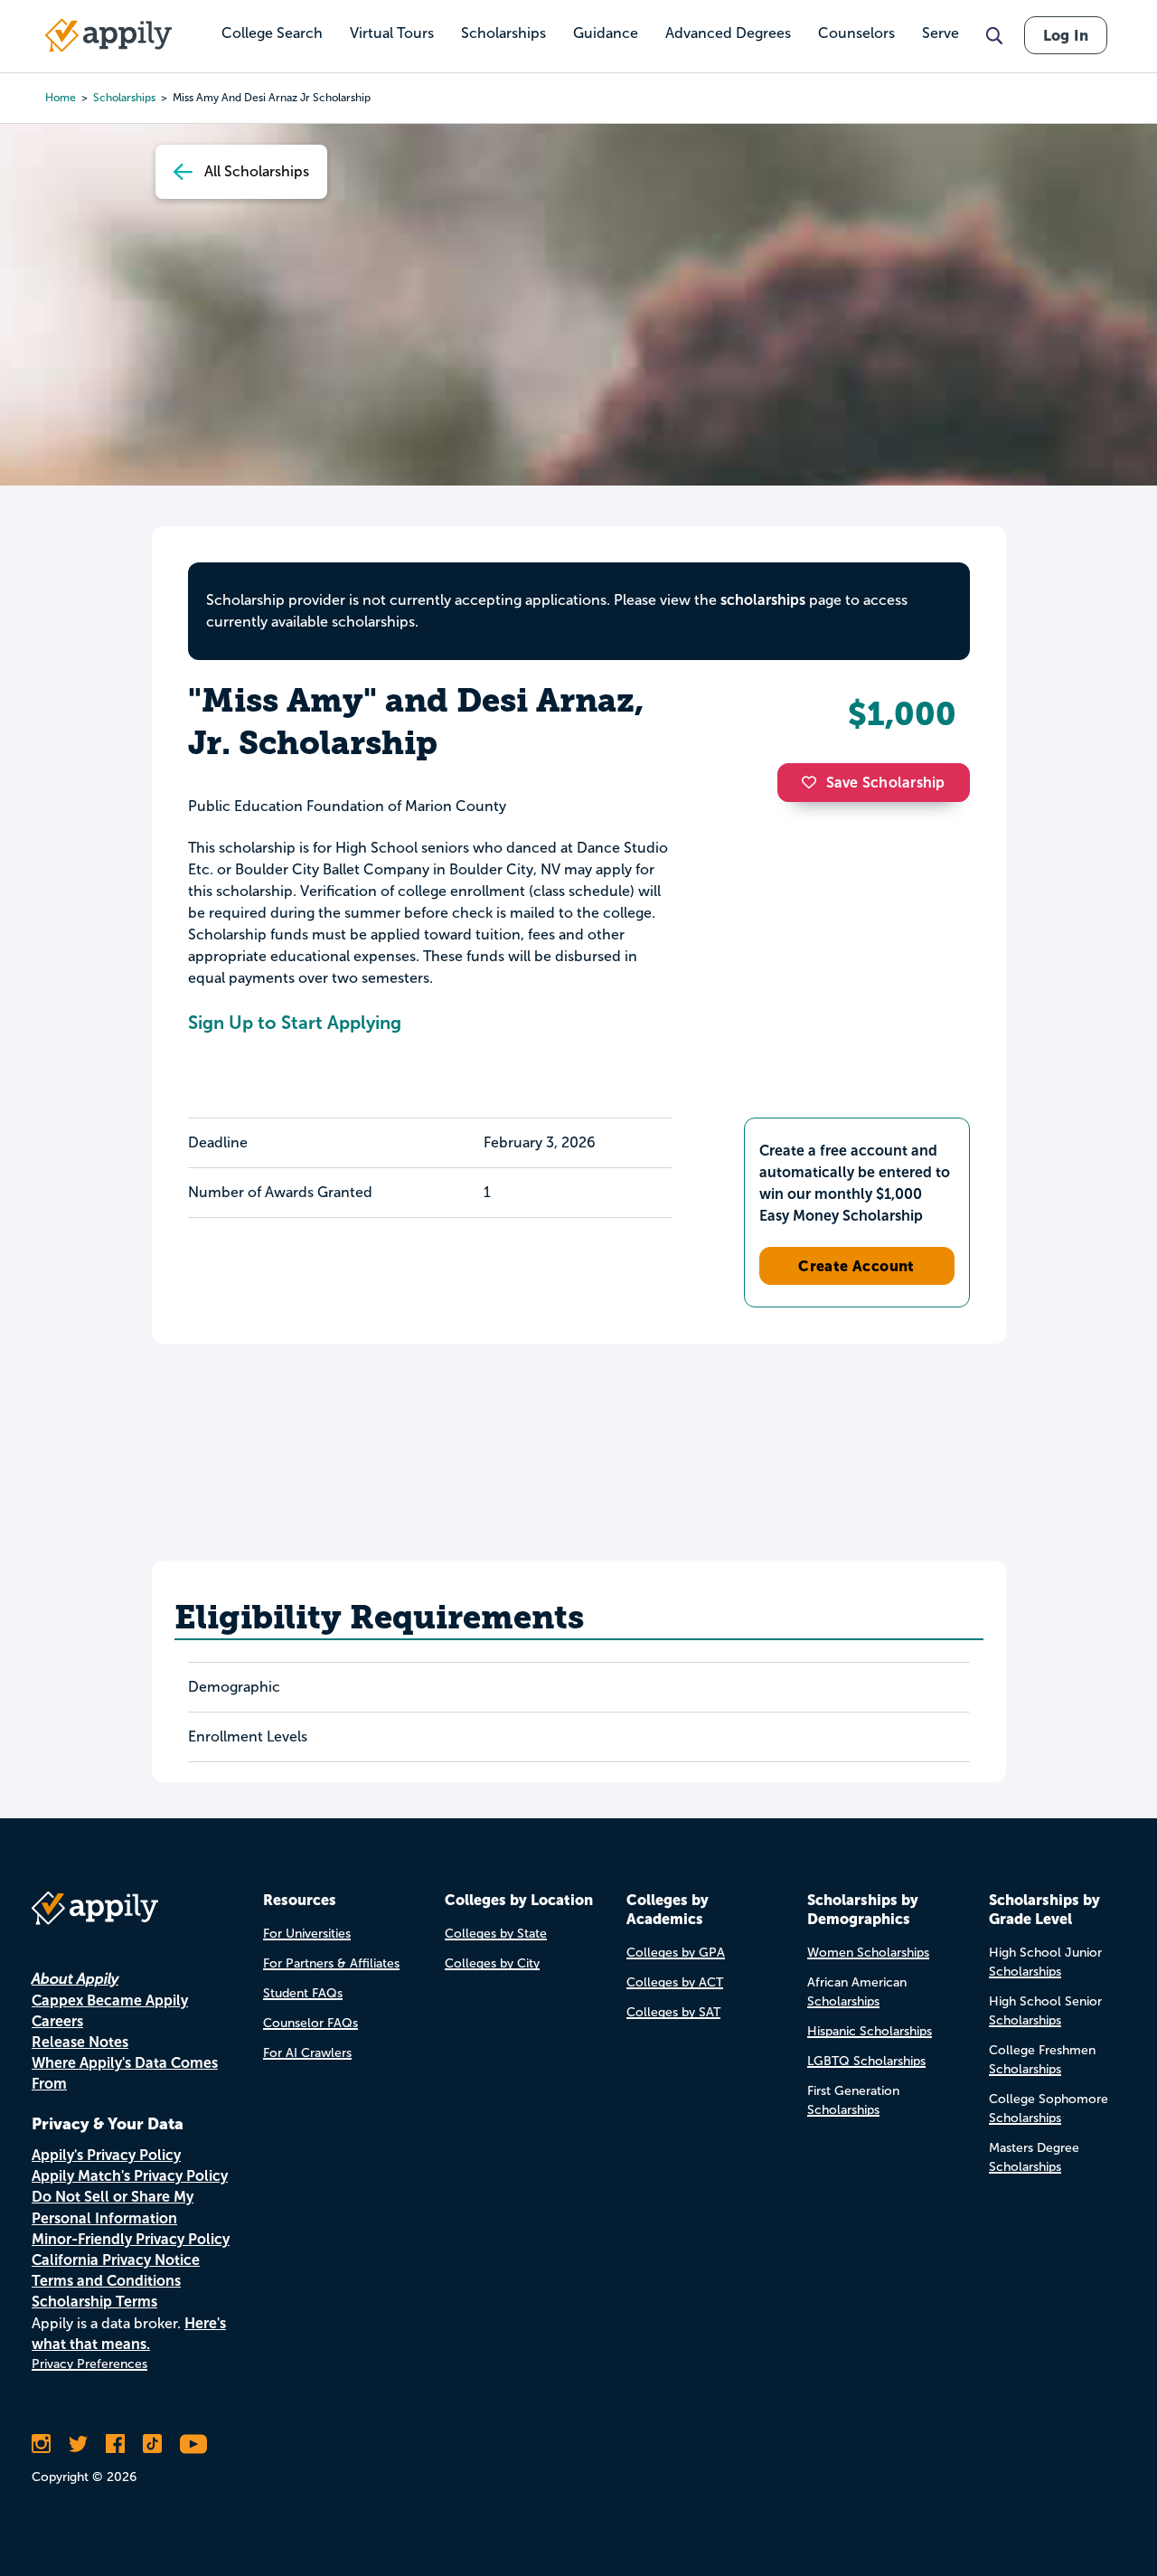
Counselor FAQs (310, 2023)
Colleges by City (492, 1963)
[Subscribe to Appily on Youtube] (193, 2444)
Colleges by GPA (676, 1953)
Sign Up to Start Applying (295, 1023)
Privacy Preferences (89, 2364)
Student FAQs (303, 1993)
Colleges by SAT (673, 2012)
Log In (1066, 35)
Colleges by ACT (675, 1982)
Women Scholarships (868, 1953)
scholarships (763, 600)
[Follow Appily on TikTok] (152, 2444)
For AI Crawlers (307, 2053)
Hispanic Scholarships (870, 2031)
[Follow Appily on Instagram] (41, 2444)
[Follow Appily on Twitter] (78, 2444)
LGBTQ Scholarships (866, 2061)
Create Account (856, 1266)
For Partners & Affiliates (331, 1963)
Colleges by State (496, 1934)
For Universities (307, 1934)
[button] (814, 782)
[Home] (108, 35)
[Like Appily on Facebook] (115, 2444)
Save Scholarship (886, 783)
